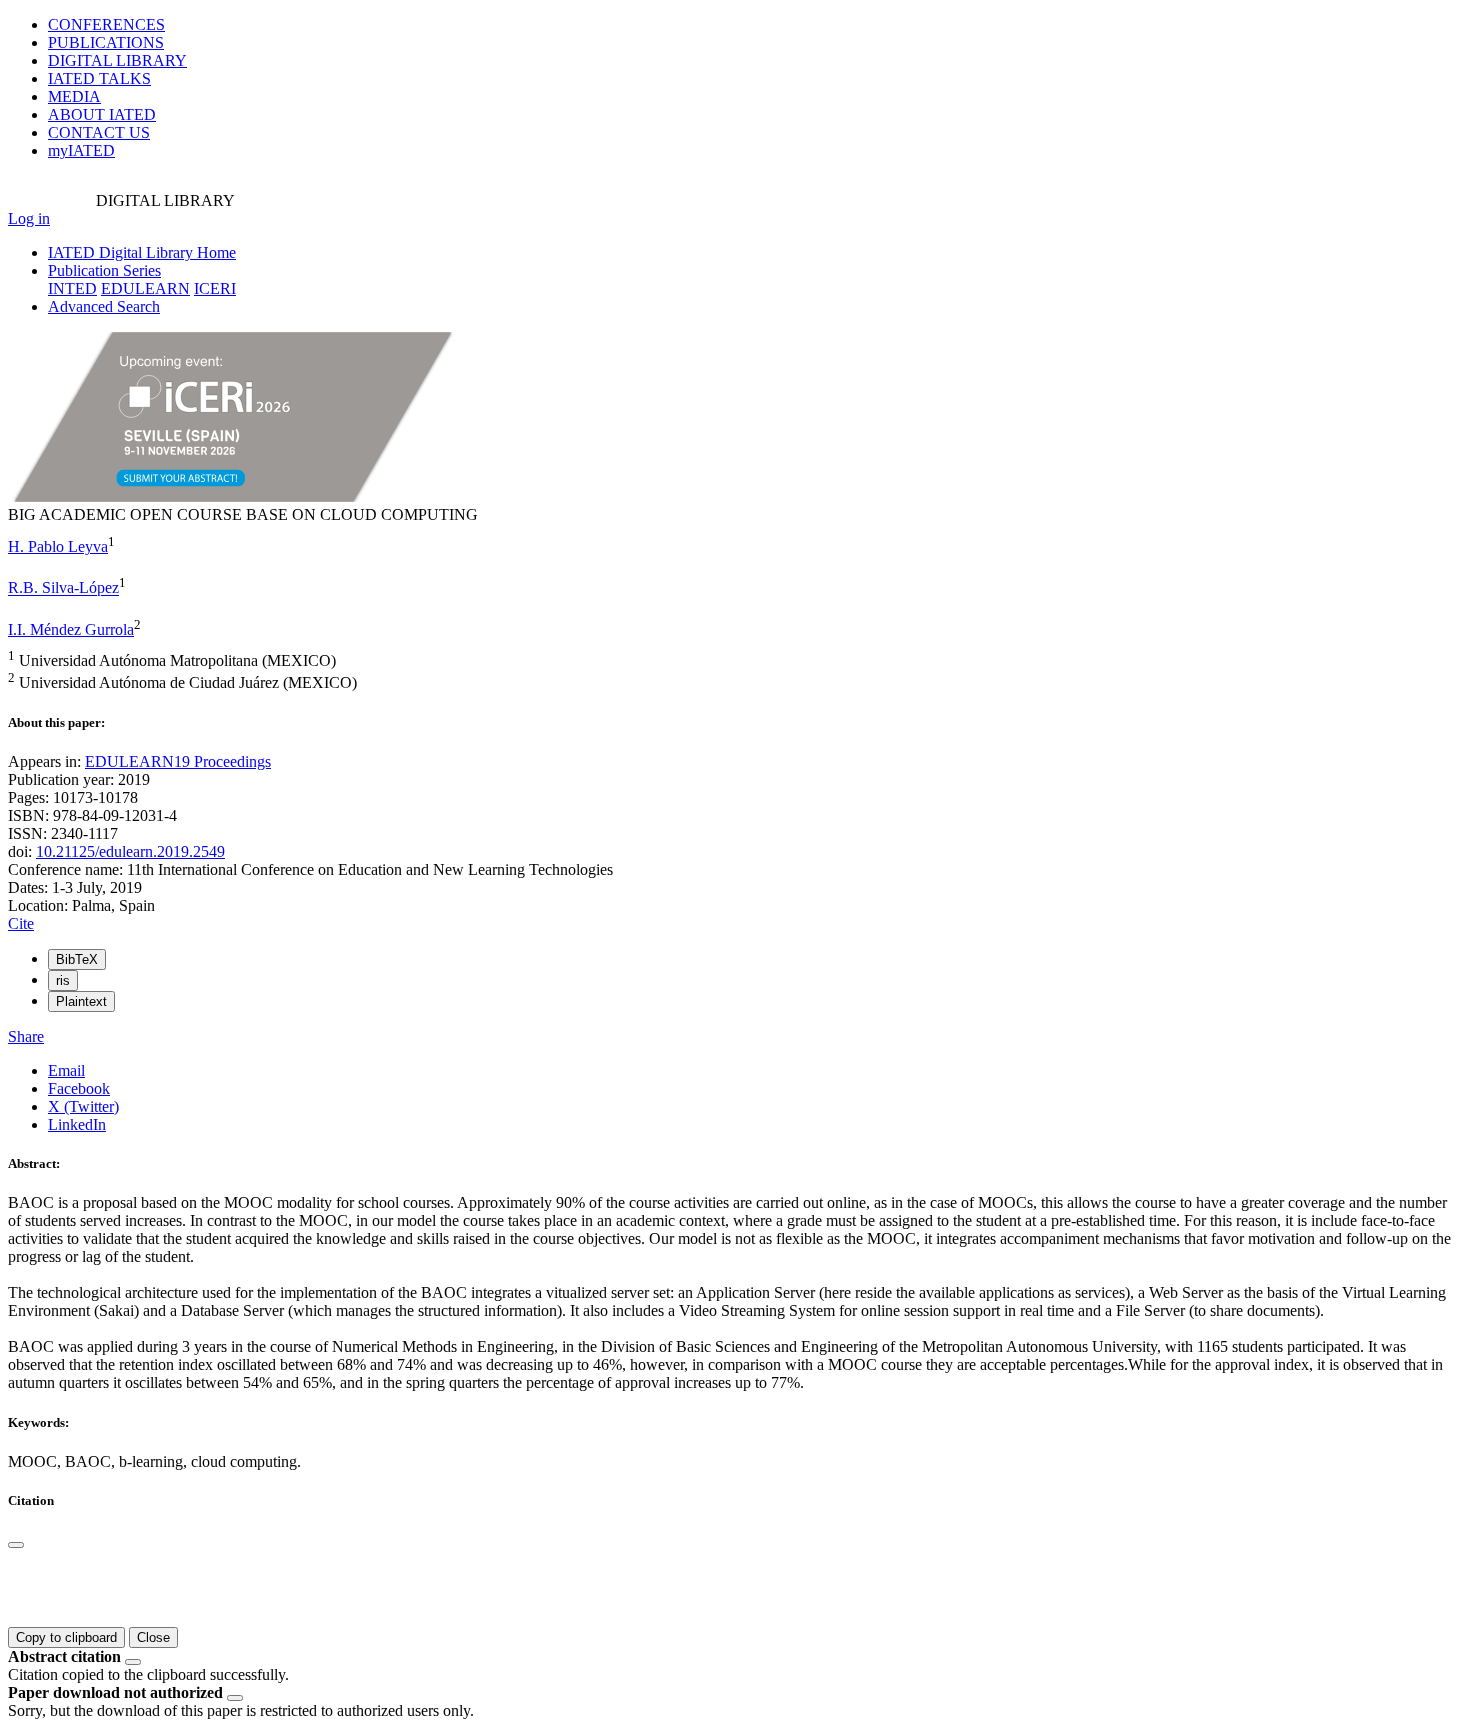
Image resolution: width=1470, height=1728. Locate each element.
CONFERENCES (106, 24)
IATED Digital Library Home (142, 252)
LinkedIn (77, 1124)
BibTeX (77, 959)
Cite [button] (21, 923)
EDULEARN (145, 288)
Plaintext (81, 1001)
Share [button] (26, 1036)
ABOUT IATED (102, 114)
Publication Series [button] (104, 270)
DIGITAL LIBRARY (117, 60)
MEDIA (74, 96)
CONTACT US (99, 132)
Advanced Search (104, 306)
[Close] (16, 1545)
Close (153, 1637)
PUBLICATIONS (106, 42)
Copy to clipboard (66, 1637)
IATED (99, 78)
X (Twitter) (83, 1106)
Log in (29, 218)
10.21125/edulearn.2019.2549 (130, 851)
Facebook (79, 1088)
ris (63, 980)
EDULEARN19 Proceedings (178, 761)
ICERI (215, 288)
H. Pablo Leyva (58, 546)
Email (66, 1070)
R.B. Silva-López (63, 588)
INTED (72, 288)
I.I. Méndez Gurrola (71, 629)
